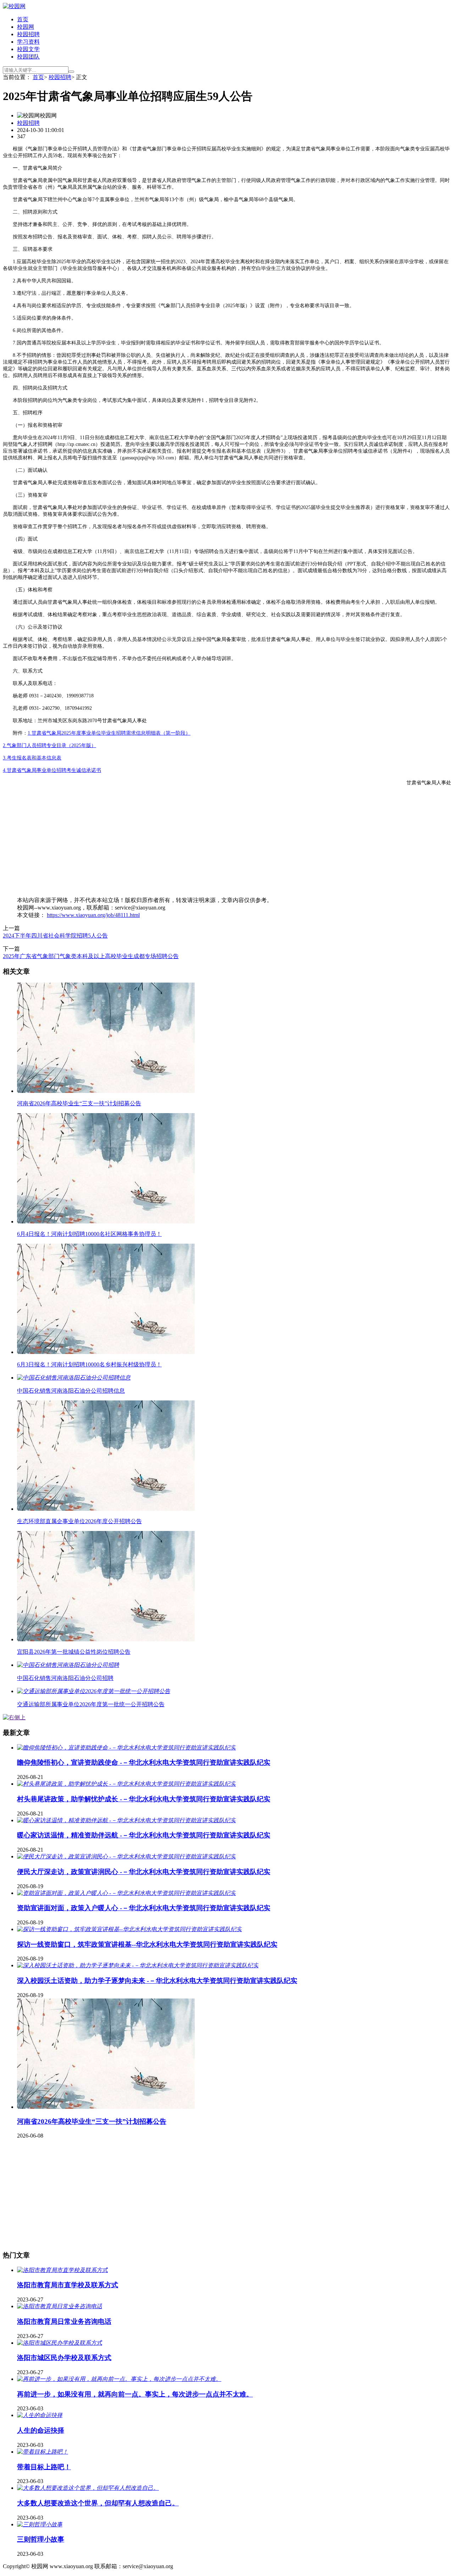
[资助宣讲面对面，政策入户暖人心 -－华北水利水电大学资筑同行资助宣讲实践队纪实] (126, 1893)
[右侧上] (14, 1717)
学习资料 (28, 42)
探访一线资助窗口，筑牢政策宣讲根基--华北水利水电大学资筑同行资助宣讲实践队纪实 (147, 1944)
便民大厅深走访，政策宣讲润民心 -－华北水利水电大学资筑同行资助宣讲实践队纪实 (144, 1872)
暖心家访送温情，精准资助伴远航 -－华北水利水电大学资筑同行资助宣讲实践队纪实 (144, 1835)
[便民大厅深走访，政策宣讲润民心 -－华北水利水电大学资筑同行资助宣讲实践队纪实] (126, 1856)
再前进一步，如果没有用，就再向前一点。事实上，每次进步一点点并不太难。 (135, 2394)
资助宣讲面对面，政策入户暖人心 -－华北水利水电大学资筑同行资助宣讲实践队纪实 (144, 1908)
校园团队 (28, 57)
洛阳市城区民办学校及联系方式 (64, 2358)
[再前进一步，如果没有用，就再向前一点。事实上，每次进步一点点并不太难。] (119, 2379)
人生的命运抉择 (41, 2430)
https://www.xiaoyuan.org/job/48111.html (93, 915)
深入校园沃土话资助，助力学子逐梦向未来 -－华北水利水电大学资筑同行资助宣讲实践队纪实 (157, 1981)
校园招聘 (28, 34)
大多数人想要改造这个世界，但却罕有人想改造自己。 (98, 2503)
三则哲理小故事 (41, 2539)
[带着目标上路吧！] (43, 2452)
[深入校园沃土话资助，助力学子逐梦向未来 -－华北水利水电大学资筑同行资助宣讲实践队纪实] (138, 1965)
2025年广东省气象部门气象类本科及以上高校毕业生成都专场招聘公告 (91, 956)
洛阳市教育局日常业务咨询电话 (64, 2321)
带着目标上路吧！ (44, 2467)
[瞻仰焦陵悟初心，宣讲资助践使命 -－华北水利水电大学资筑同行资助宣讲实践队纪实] (126, 1748)
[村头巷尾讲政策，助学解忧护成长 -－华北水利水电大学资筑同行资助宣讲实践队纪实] (126, 1784)
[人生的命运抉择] (40, 2415)
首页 (23, 19)
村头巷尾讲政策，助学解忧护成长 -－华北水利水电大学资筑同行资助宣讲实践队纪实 (144, 1799)
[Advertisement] (216, 841)
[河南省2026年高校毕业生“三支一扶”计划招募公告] (106, 2107)
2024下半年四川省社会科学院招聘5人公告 (55, 936)
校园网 (26, 27)
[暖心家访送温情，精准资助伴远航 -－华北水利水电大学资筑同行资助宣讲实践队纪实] (126, 1820)
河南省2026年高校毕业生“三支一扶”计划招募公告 (92, 2121)
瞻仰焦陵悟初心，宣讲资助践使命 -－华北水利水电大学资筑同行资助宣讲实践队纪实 (144, 1762)
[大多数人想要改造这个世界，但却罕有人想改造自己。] (88, 2488)
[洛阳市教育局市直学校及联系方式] (62, 2270)
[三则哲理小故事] (40, 2524)
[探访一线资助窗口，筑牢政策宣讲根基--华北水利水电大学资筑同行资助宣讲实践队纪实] (129, 1929)
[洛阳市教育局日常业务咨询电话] (60, 2306)
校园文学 (28, 49)
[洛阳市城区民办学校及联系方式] (60, 2343)
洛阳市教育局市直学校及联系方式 (68, 2285)
